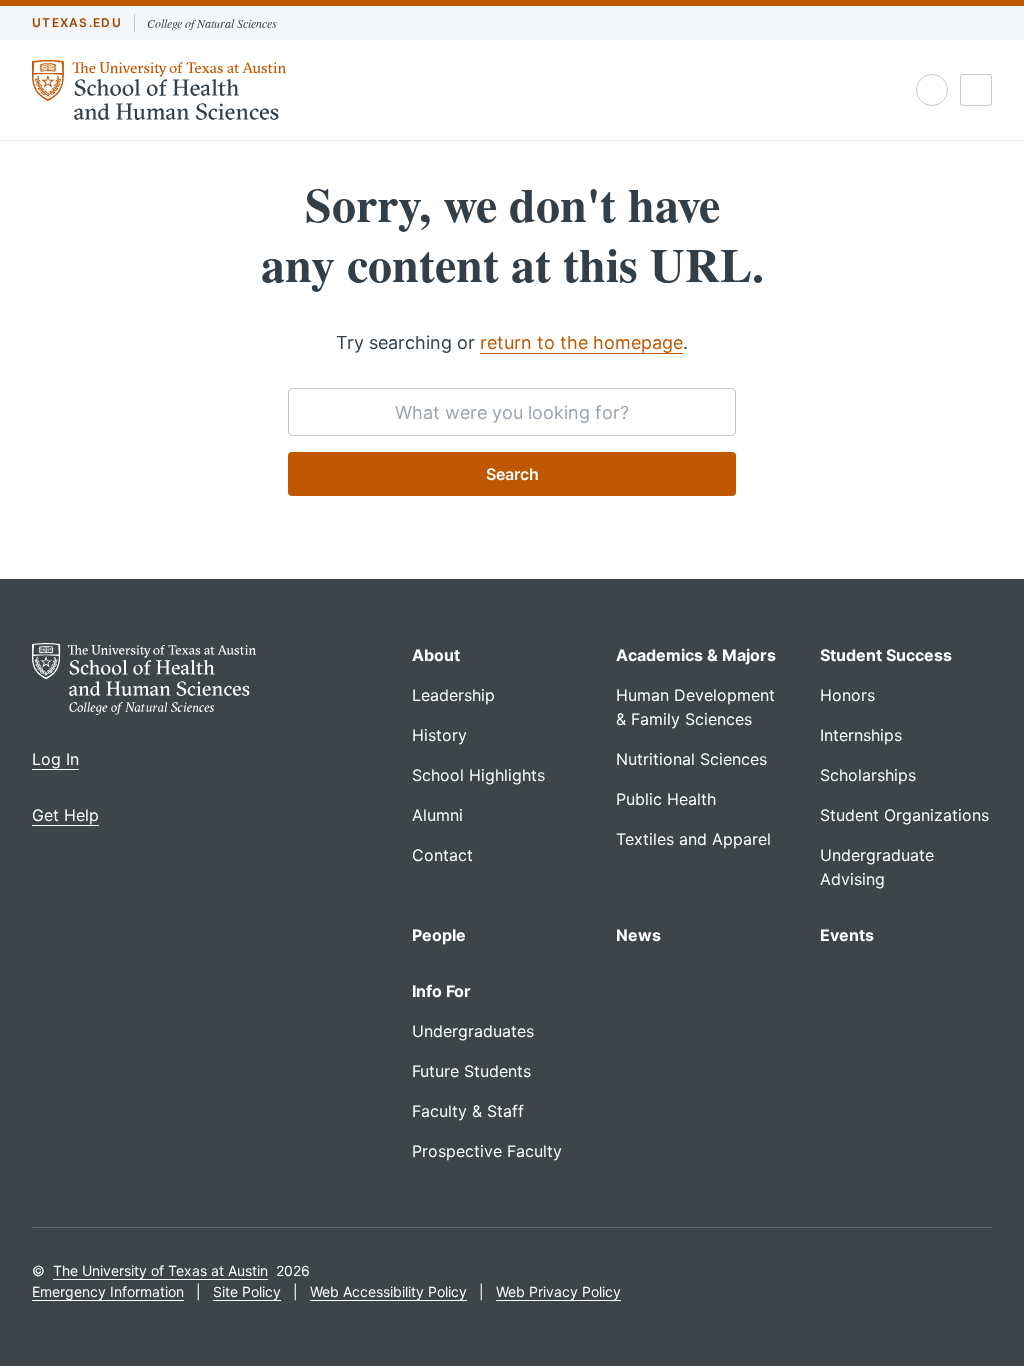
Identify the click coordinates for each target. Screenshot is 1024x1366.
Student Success (886, 655)
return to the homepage (581, 342)
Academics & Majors (696, 655)
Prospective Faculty (487, 1151)
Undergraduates (473, 1031)
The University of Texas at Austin (160, 1270)
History (439, 735)
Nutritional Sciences (691, 759)
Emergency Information (108, 1291)
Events (847, 935)
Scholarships (868, 775)
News (638, 935)
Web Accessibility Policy (388, 1291)
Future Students (471, 1071)
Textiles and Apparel (693, 839)
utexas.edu (77, 22)
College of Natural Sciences (212, 23)
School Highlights (478, 775)
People (439, 935)
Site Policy (247, 1291)
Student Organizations (904, 815)
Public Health (666, 799)
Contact (442, 855)
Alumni (437, 815)
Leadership (453, 695)
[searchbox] (512, 412)
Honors (847, 695)
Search (512, 474)
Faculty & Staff (468, 1111)
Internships (861, 735)
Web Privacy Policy (558, 1291)
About (436, 655)
